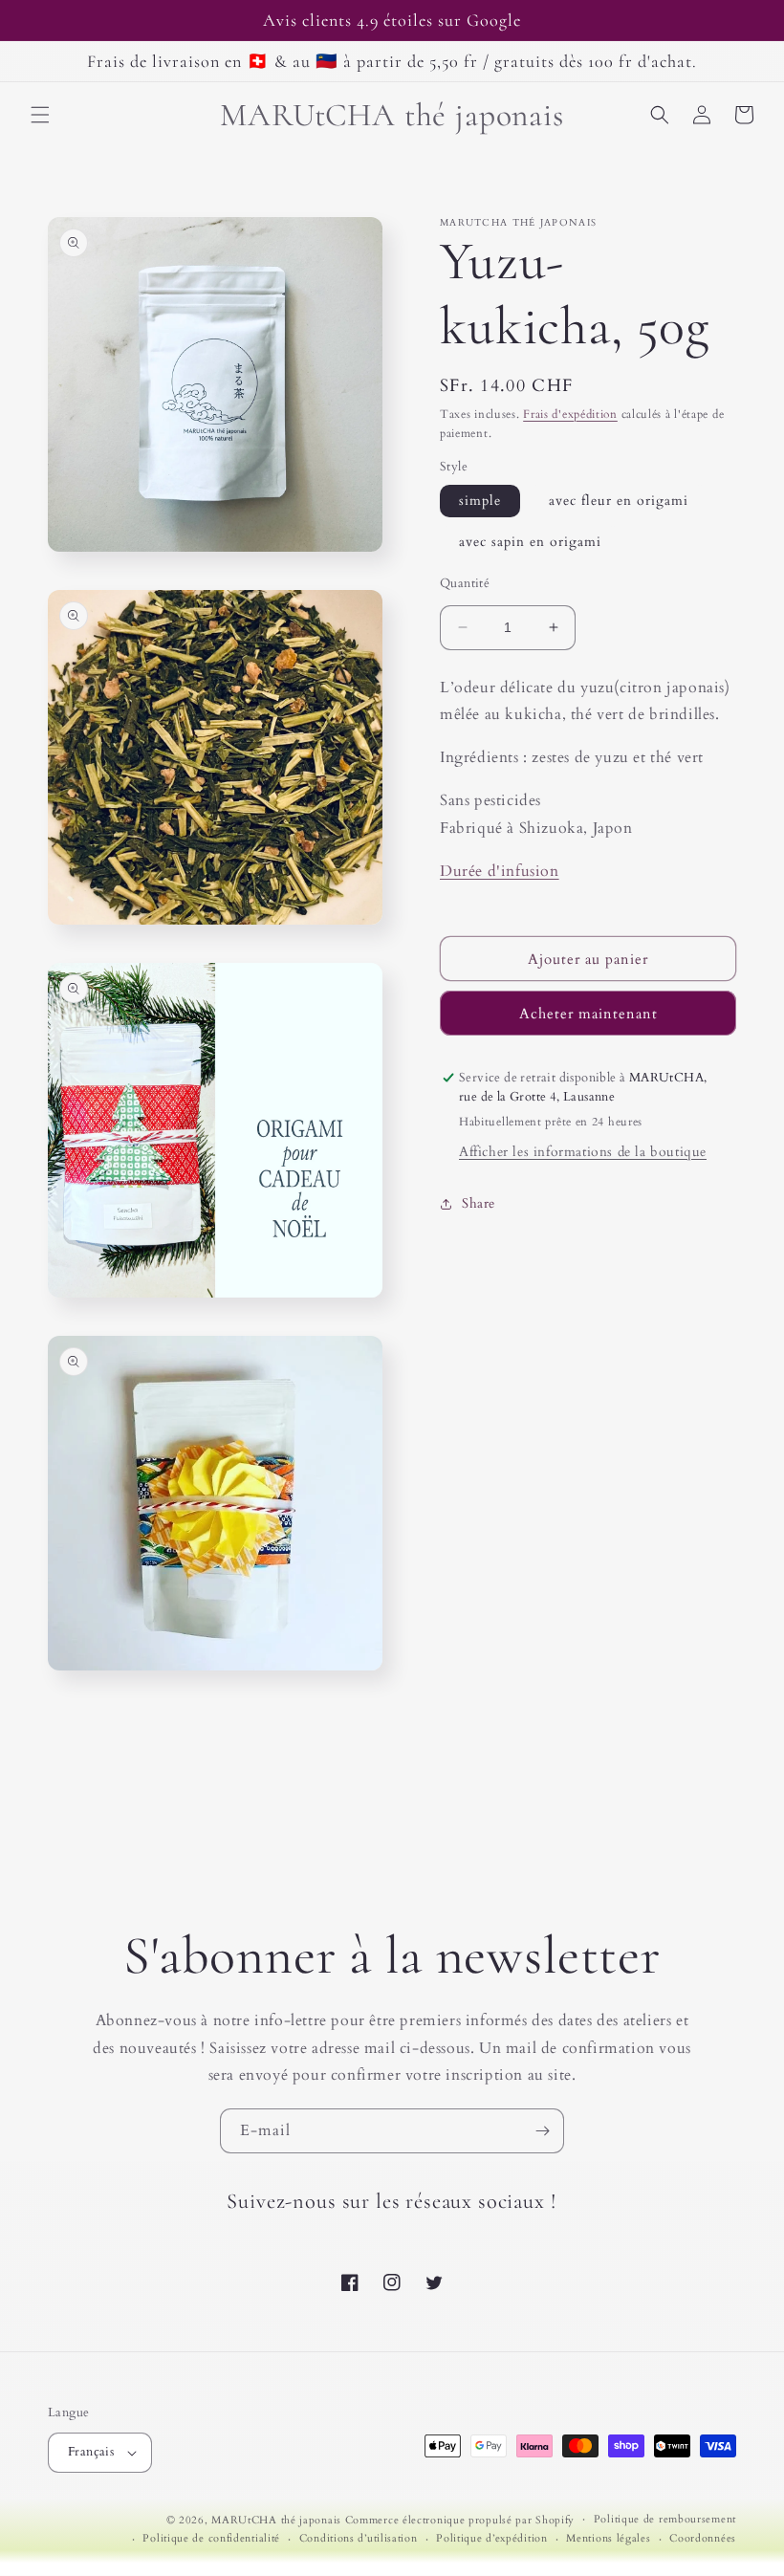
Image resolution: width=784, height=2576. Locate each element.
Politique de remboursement (665, 2519)
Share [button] (479, 1203)
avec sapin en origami (530, 542)
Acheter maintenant (588, 1014)
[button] (40, 115)
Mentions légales (608, 2538)
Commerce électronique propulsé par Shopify (460, 2520)
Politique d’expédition (491, 2538)
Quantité (465, 583)
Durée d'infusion (500, 871)
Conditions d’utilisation (359, 2538)
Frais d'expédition (570, 414)
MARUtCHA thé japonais (276, 2520)
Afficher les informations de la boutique (583, 1152)
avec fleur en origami (619, 501)
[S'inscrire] (542, 2131)
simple (480, 501)
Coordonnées (703, 2538)
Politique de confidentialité (211, 2538)
